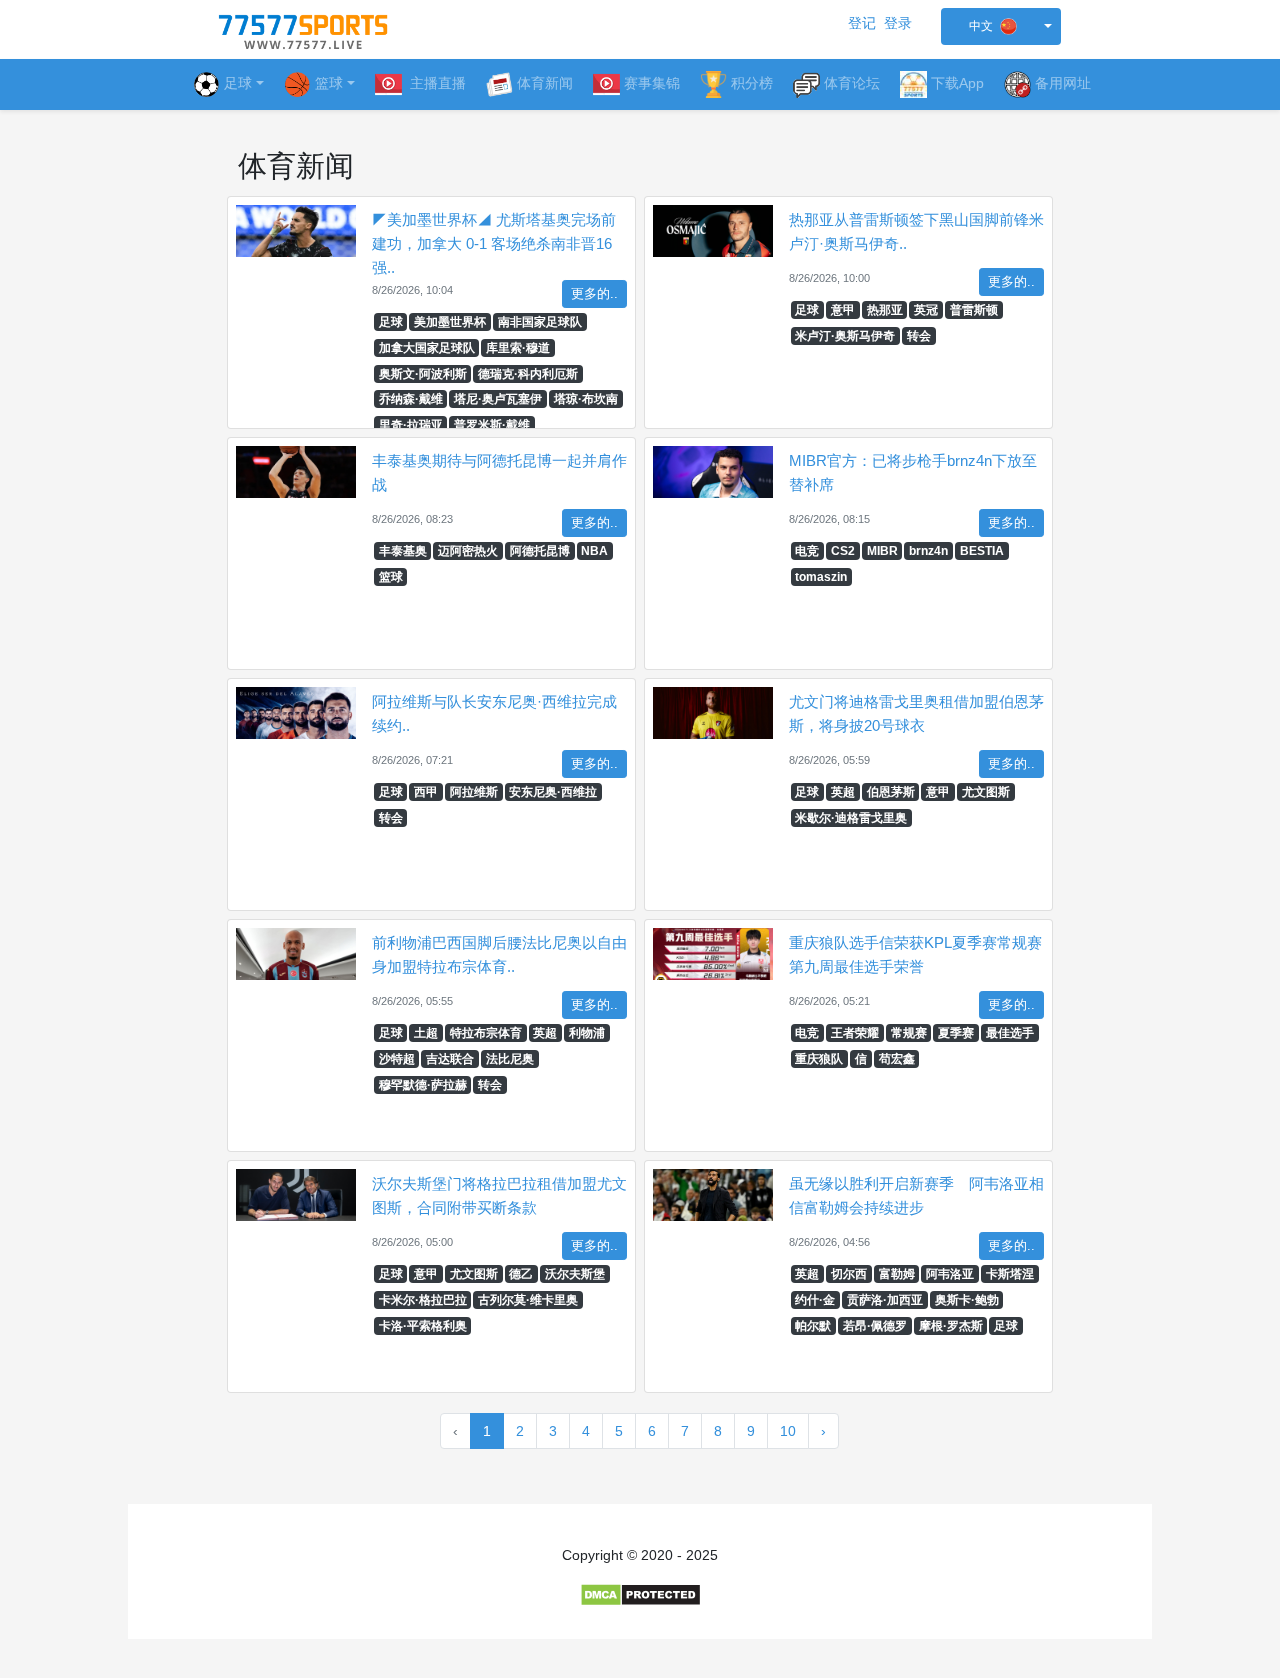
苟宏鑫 (897, 1059)
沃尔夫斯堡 (575, 1274)
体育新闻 (545, 83)
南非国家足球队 (540, 322)
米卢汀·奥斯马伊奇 (845, 336)
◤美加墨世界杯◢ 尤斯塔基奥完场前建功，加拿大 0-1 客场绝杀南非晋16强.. (494, 243)
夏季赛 (956, 1033)
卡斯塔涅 (1010, 1274)
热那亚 (885, 310)
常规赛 (909, 1033)
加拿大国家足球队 (427, 348)
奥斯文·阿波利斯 (423, 374)
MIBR (882, 551)
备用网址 (1063, 83)
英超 (843, 792)
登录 (898, 23)
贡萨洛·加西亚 (885, 1300)
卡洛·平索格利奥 (423, 1326)
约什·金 (815, 1300)
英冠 (926, 310)
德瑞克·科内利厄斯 (528, 374)
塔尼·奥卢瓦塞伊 (498, 399)
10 (788, 1431)
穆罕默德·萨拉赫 (423, 1085)
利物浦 (587, 1033)
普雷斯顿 (974, 310)
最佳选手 (1010, 1033)
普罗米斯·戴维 (492, 425)
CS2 (843, 551)
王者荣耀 (855, 1033)
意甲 (843, 310)
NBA (594, 551)
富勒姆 (897, 1274)
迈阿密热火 (468, 551)
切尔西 (849, 1274)
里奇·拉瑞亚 (411, 425)
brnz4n (928, 551)
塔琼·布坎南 (586, 399)
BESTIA (982, 551)
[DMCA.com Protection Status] (640, 1594)
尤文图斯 (986, 792)
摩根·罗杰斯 (951, 1326)
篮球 (391, 577)
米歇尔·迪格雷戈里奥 (851, 818)
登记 (862, 23)
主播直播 (436, 83)
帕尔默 (813, 1326)
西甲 (426, 792)
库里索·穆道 (518, 348)
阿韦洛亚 (950, 1274)
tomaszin (821, 577)
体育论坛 (852, 83)
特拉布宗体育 (486, 1033)
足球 (238, 83)
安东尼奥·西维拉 (553, 792)
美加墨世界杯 (450, 322)
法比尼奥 (510, 1059)
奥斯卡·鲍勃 (967, 1300)
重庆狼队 (819, 1059)
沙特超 (397, 1059)
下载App (957, 83)
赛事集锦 (652, 83)
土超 (426, 1033)
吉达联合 (450, 1059)
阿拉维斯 (474, 792)
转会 (919, 336)
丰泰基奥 (403, 551)
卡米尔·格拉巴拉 (423, 1300)
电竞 (807, 551)
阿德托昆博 (540, 551)
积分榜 (752, 83)
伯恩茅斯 (891, 792)
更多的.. (594, 294)
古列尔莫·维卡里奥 (528, 1300)
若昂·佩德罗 (875, 1326)
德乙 (521, 1274)
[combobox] (1001, 26)
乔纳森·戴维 (411, 399)
